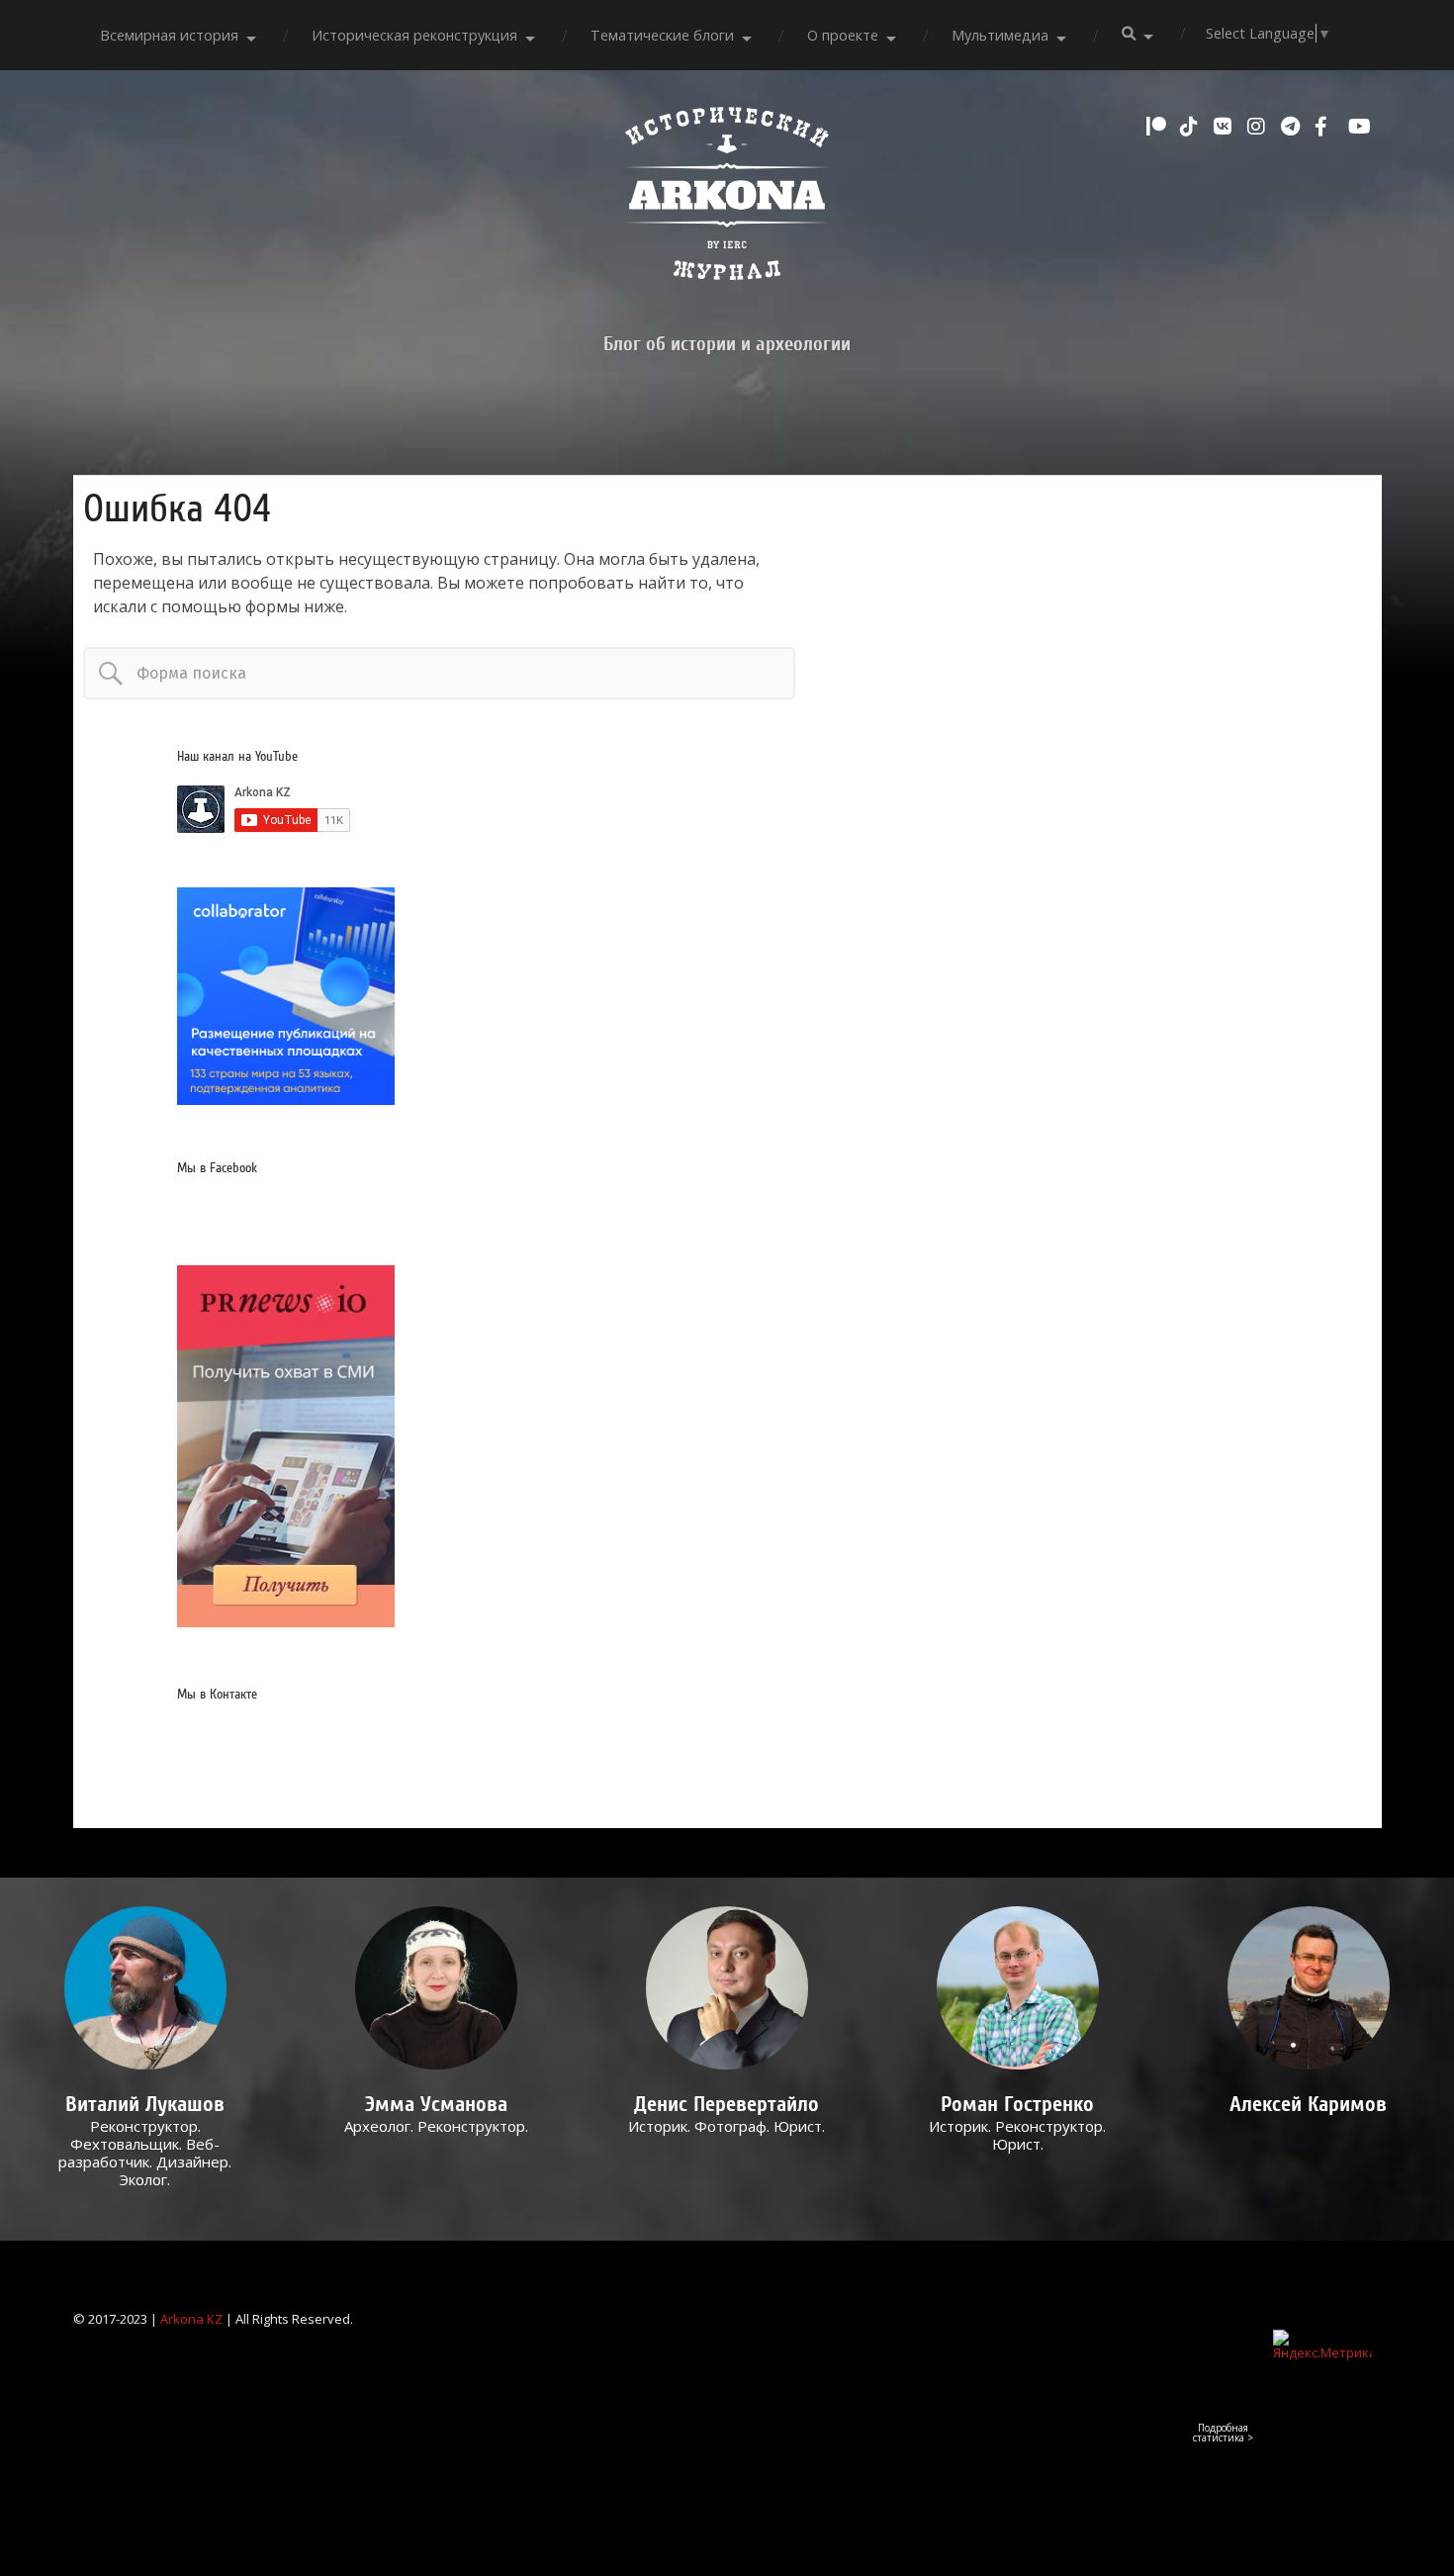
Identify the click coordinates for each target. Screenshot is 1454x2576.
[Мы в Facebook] (1326, 127)
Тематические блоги (662, 35)
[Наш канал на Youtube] (1360, 127)
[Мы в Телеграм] (1293, 127)
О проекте (843, 35)
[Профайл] (145, 1988)
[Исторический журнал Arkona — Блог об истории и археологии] (727, 199)
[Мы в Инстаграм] (1259, 127)
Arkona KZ (191, 2319)
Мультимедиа (1000, 35)
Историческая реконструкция (414, 35)
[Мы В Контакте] (1226, 127)
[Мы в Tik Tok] (1192, 127)
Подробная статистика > (1223, 2433)
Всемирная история (169, 35)
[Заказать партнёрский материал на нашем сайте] (286, 1100)
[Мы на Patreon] (1158, 127)
